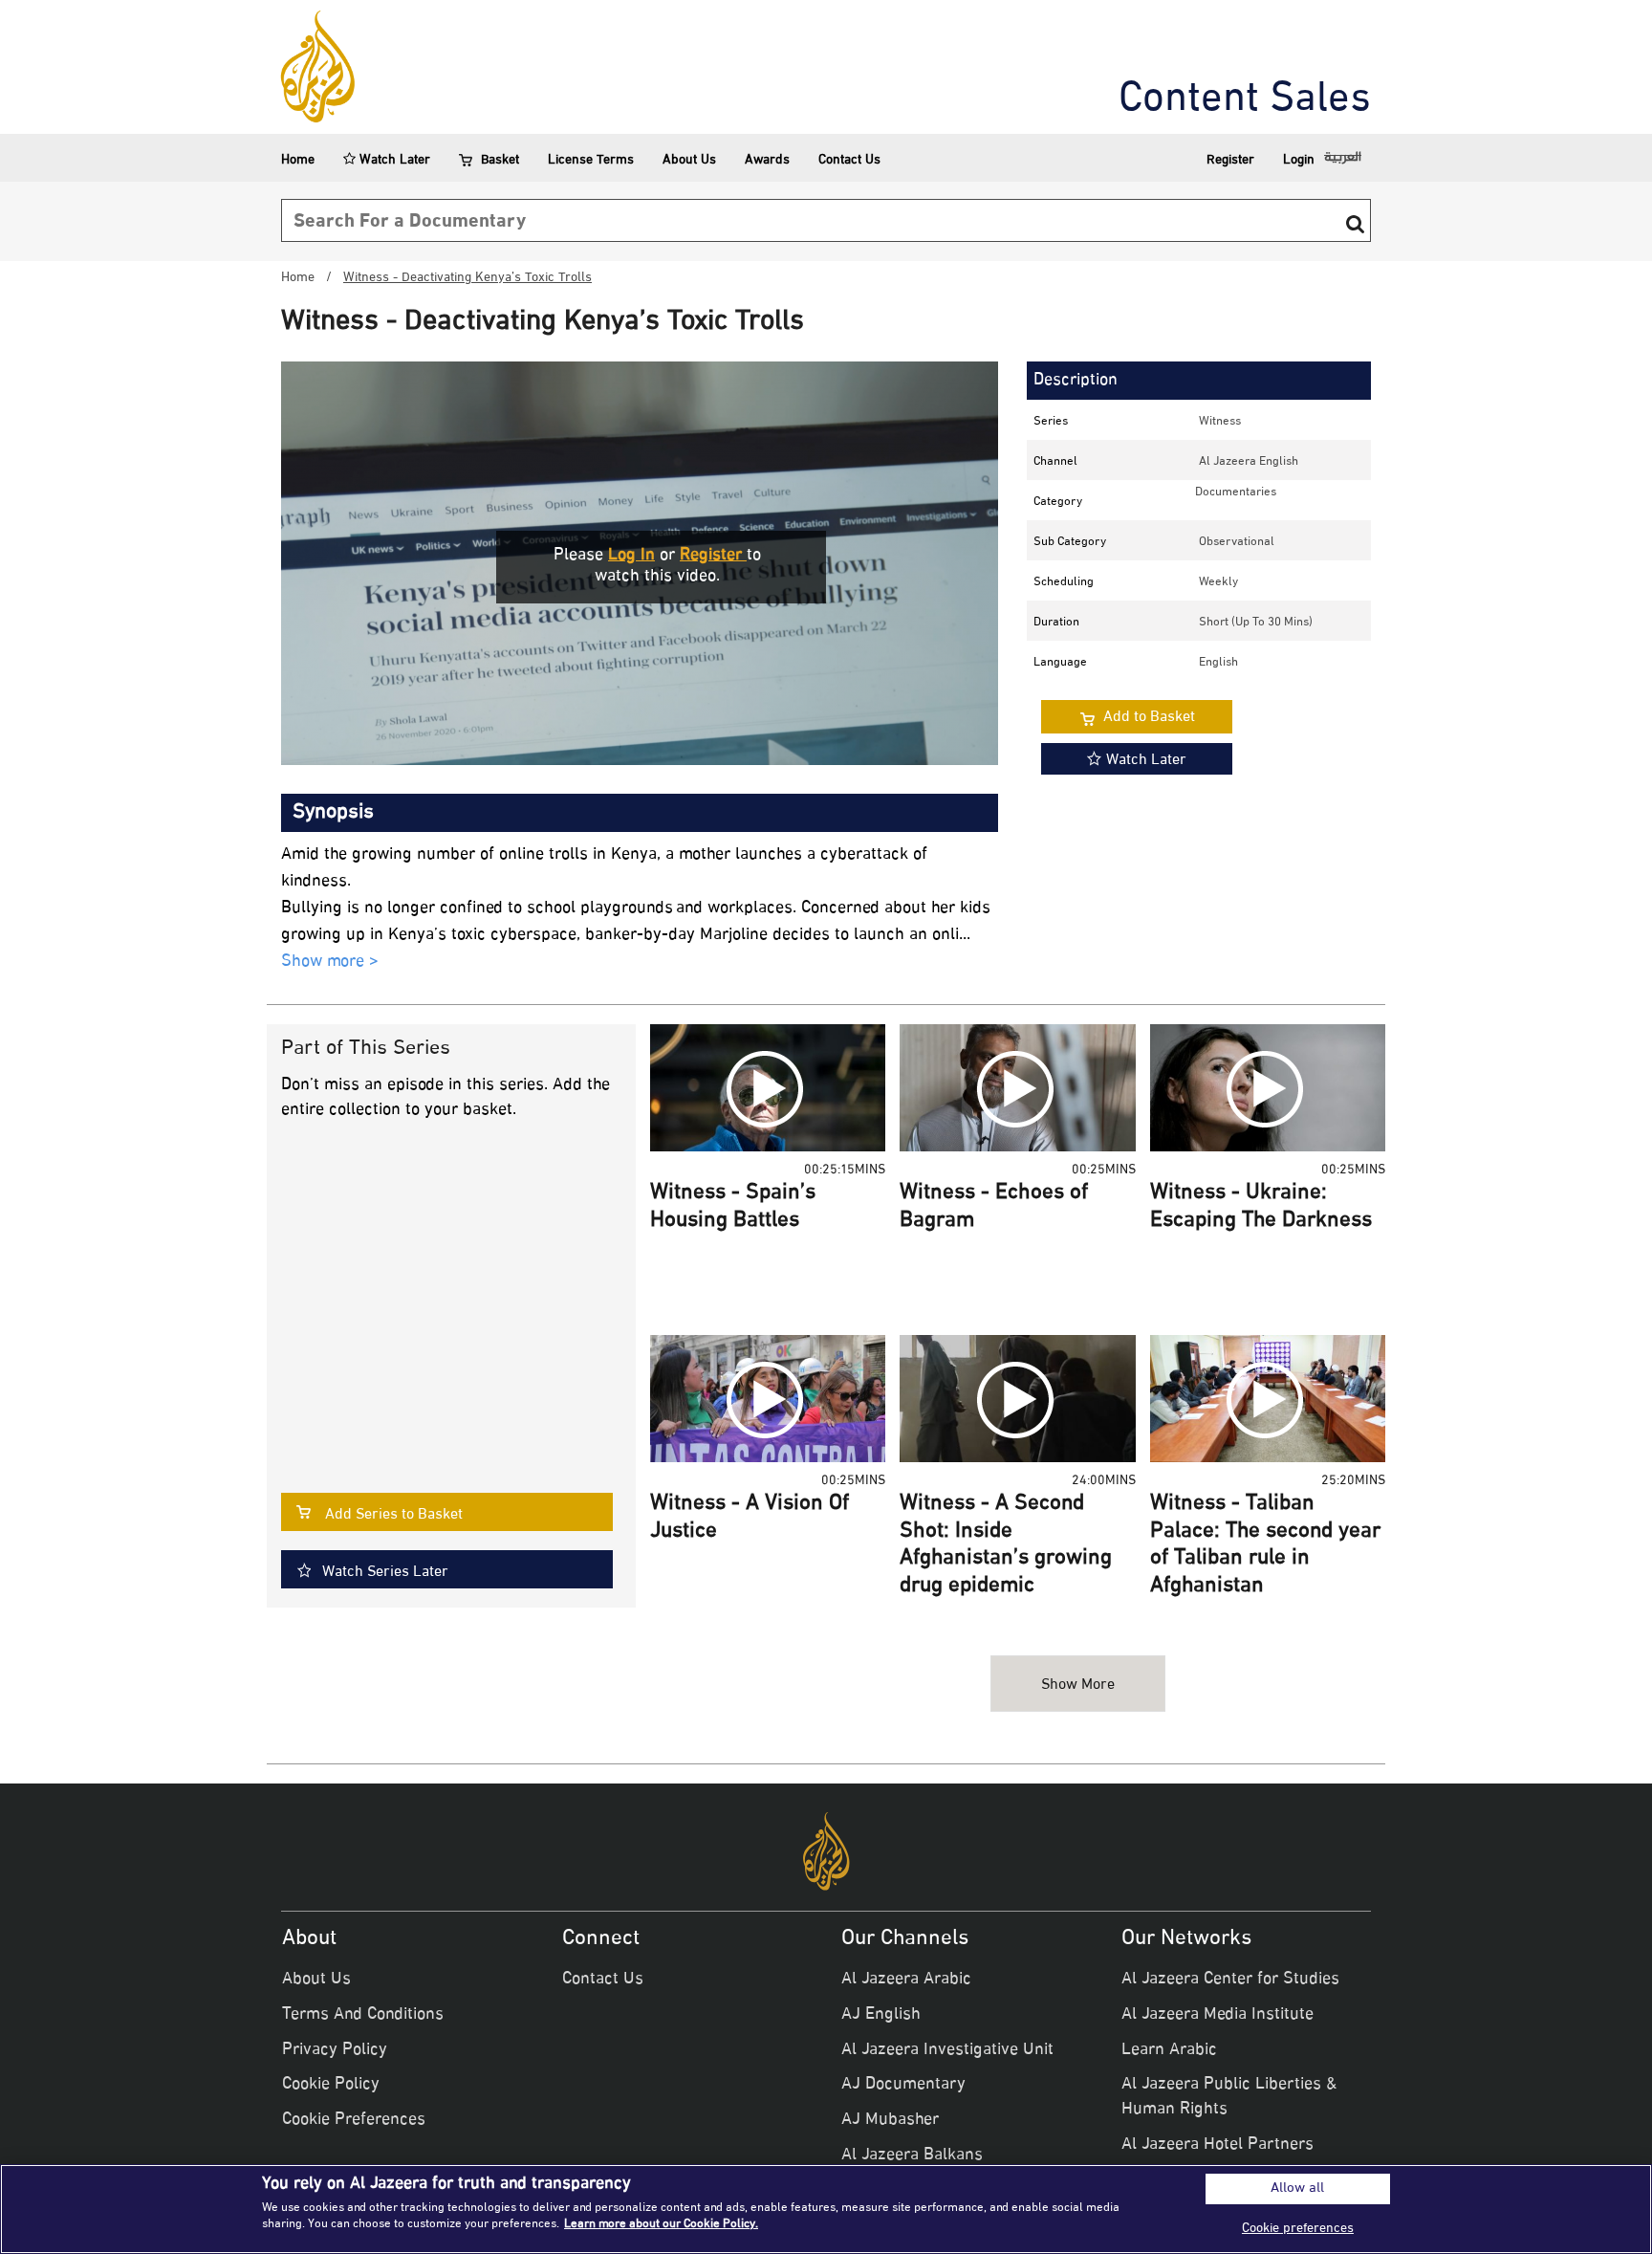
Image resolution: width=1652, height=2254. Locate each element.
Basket (500, 160)
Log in (631, 556)
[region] (826, 2209)
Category (1058, 502)
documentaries (1236, 492)
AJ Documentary (903, 2085)
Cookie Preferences (354, 2120)
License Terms (591, 160)
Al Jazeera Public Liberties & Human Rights (1229, 2097)
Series (1051, 422)
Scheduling (1064, 582)
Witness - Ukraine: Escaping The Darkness (1261, 1207)
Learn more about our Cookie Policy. (661, 2224)
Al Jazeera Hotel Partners (1217, 2145)
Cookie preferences (1298, 2229)
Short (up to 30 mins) (1256, 623)
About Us (689, 160)
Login (1299, 160)
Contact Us (849, 160)
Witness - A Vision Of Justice (750, 1518)
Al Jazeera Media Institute (1217, 2015)
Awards (767, 160)
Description (1076, 381)
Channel (1055, 462)
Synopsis (333, 813)
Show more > (330, 963)
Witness (1220, 422)
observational (1237, 542)
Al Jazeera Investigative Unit (947, 2050)
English (1218, 663)
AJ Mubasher (890, 2120)
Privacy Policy (335, 2050)
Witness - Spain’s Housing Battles (733, 1207)
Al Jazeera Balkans (912, 2156)
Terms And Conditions (363, 2015)
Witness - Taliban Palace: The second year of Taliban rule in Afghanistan (1265, 1545)
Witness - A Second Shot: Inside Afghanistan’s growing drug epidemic (1006, 1545)
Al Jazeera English (1249, 462)
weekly (1218, 582)
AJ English (881, 2015)
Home (298, 160)
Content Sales (1245, 100)
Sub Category (1070, 542)
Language (1060, 663)
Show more (1078, 1685)
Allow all (1297, 2189)
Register (1230, 160)
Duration (1056, 623)
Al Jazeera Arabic (906, 1980)
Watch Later (393, 160)
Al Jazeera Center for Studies (1230, 1980)
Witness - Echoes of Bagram (994, 1207)
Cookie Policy (331, 2085)
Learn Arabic (1169, 2050)
